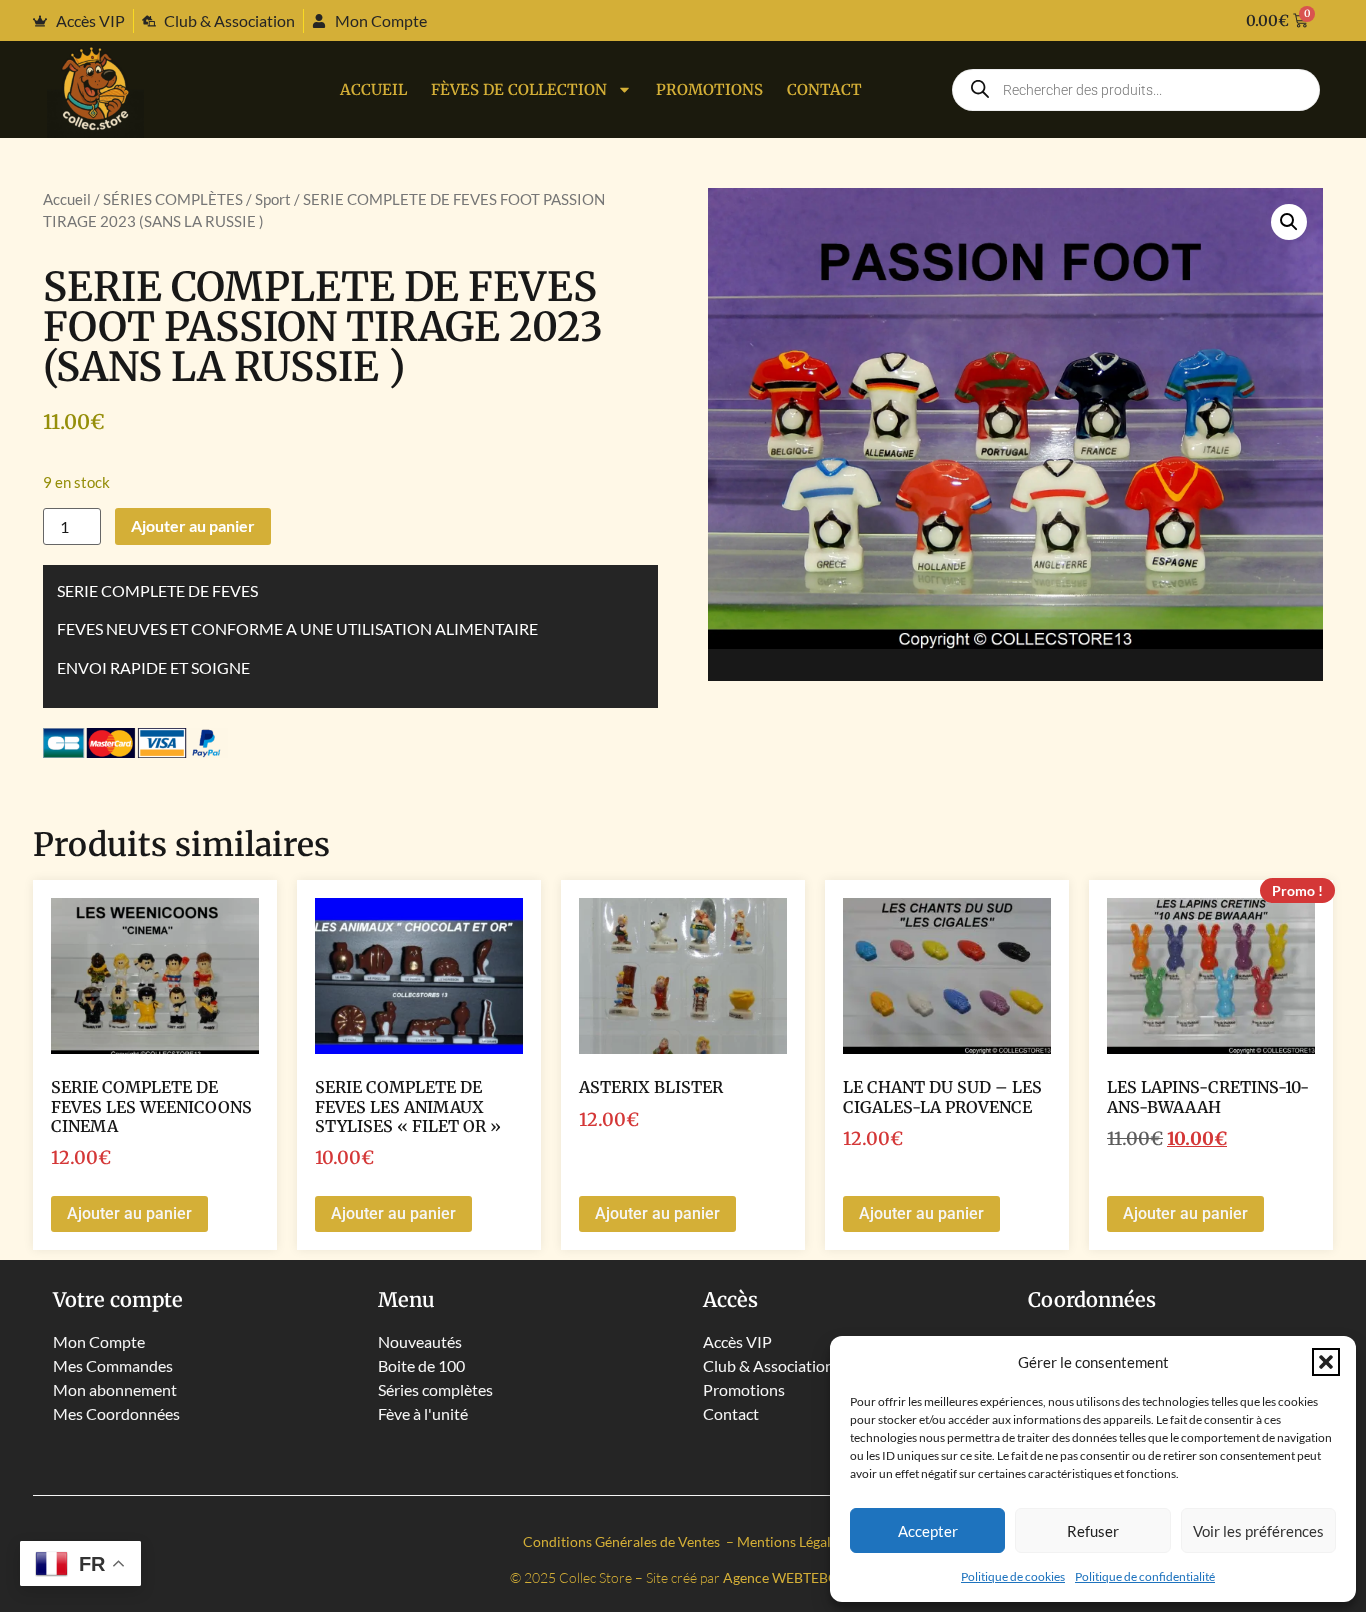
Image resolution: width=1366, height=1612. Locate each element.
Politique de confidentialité (1145, 1576)
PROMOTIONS (709, 89)
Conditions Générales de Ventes (623, 1541)
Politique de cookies (1013, 1576)
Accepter (928, 1531)
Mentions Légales (790, 1541)
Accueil (373, 89)
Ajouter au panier (193, 525)
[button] (1326, 1362)
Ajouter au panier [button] (129, 1213)
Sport (273, 199)
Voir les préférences (1258, 1531)
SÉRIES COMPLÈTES (173, 199)
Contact (824, 89)
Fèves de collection (519, 89)
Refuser (1093, 1531)
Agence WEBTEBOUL (789, 1577)
